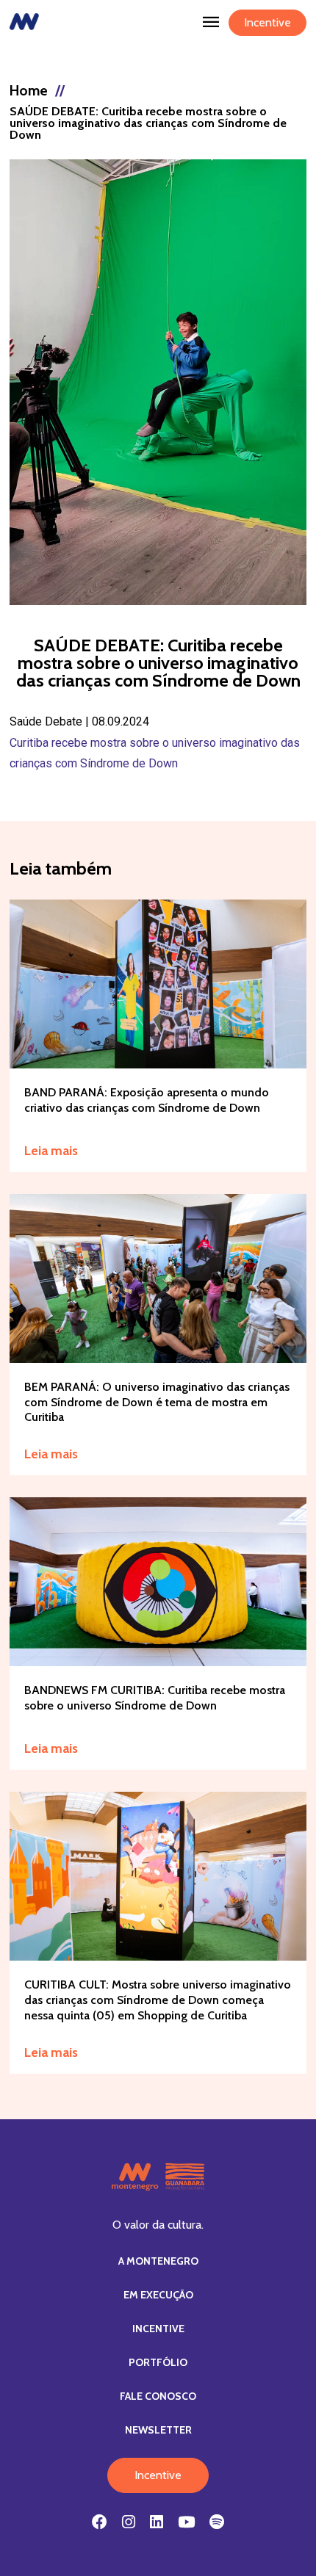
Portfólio (158, 2362)
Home (29, 90)
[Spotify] (217, 2522)
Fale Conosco (158, 2396)
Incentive (267, 22)
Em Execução (158, 2295)
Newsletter (158, 2430)
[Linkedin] (157, 2522)
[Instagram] (129, 2522)
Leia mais (51, 1151)
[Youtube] (186, 2522)
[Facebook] (100, 2522)
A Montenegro (158, 2261)
